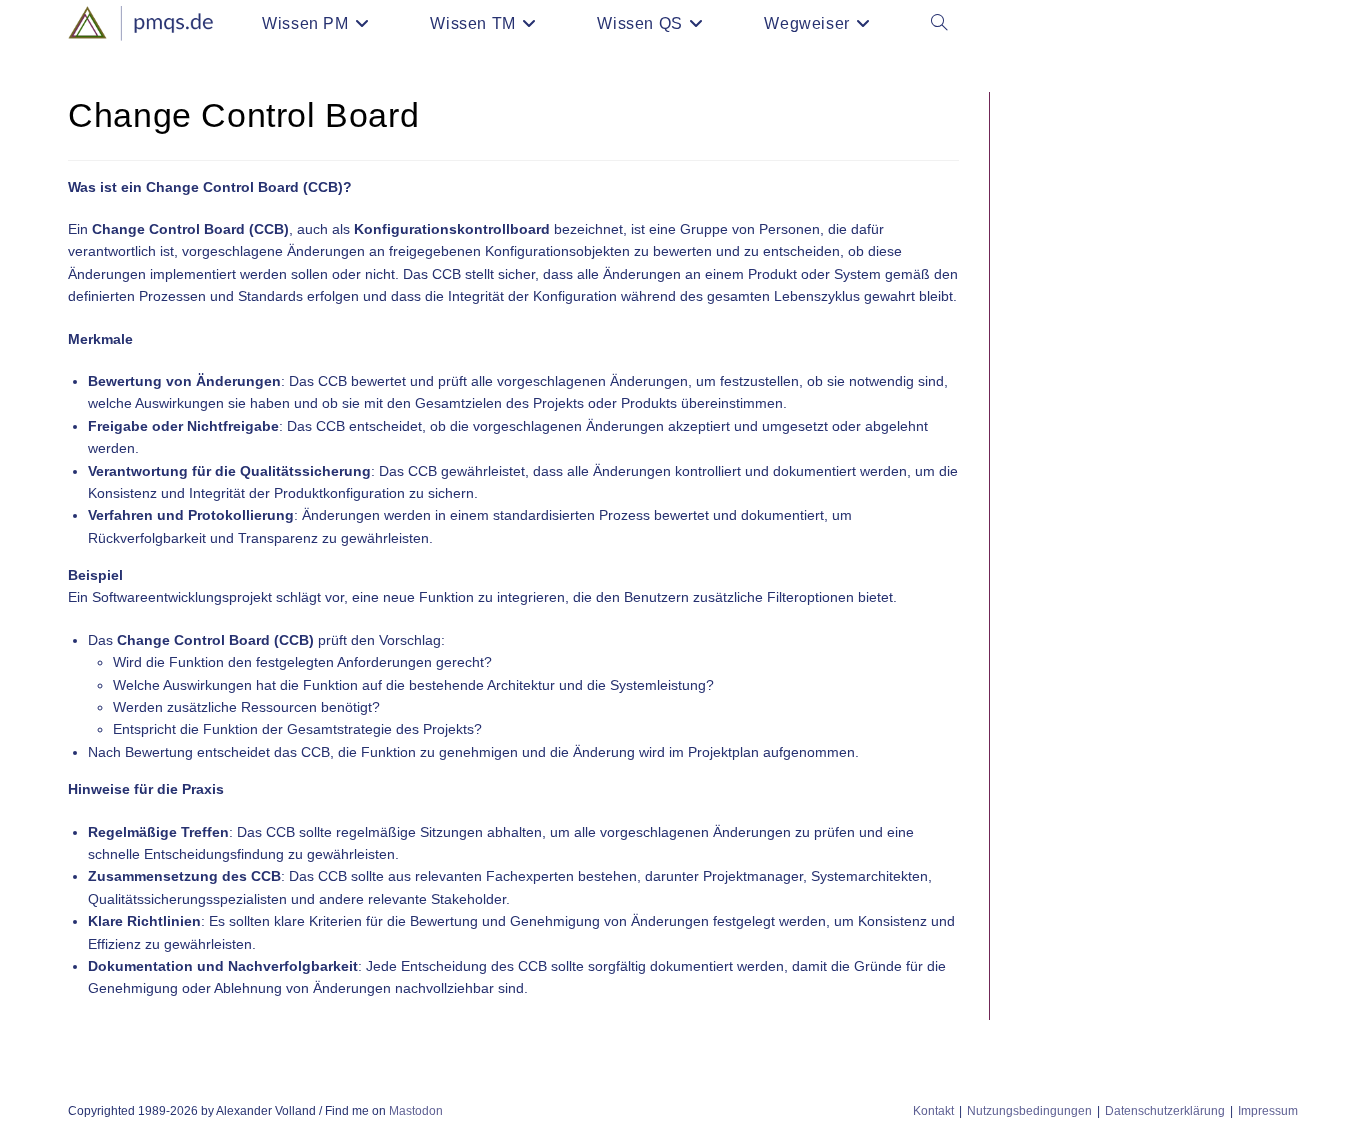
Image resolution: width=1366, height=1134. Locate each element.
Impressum (1268, 1111)
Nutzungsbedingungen (1029, 1111)
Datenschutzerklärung (1165, 1111)
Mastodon (416, 1111)
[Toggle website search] (939, 23)
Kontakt (933, 1111)
